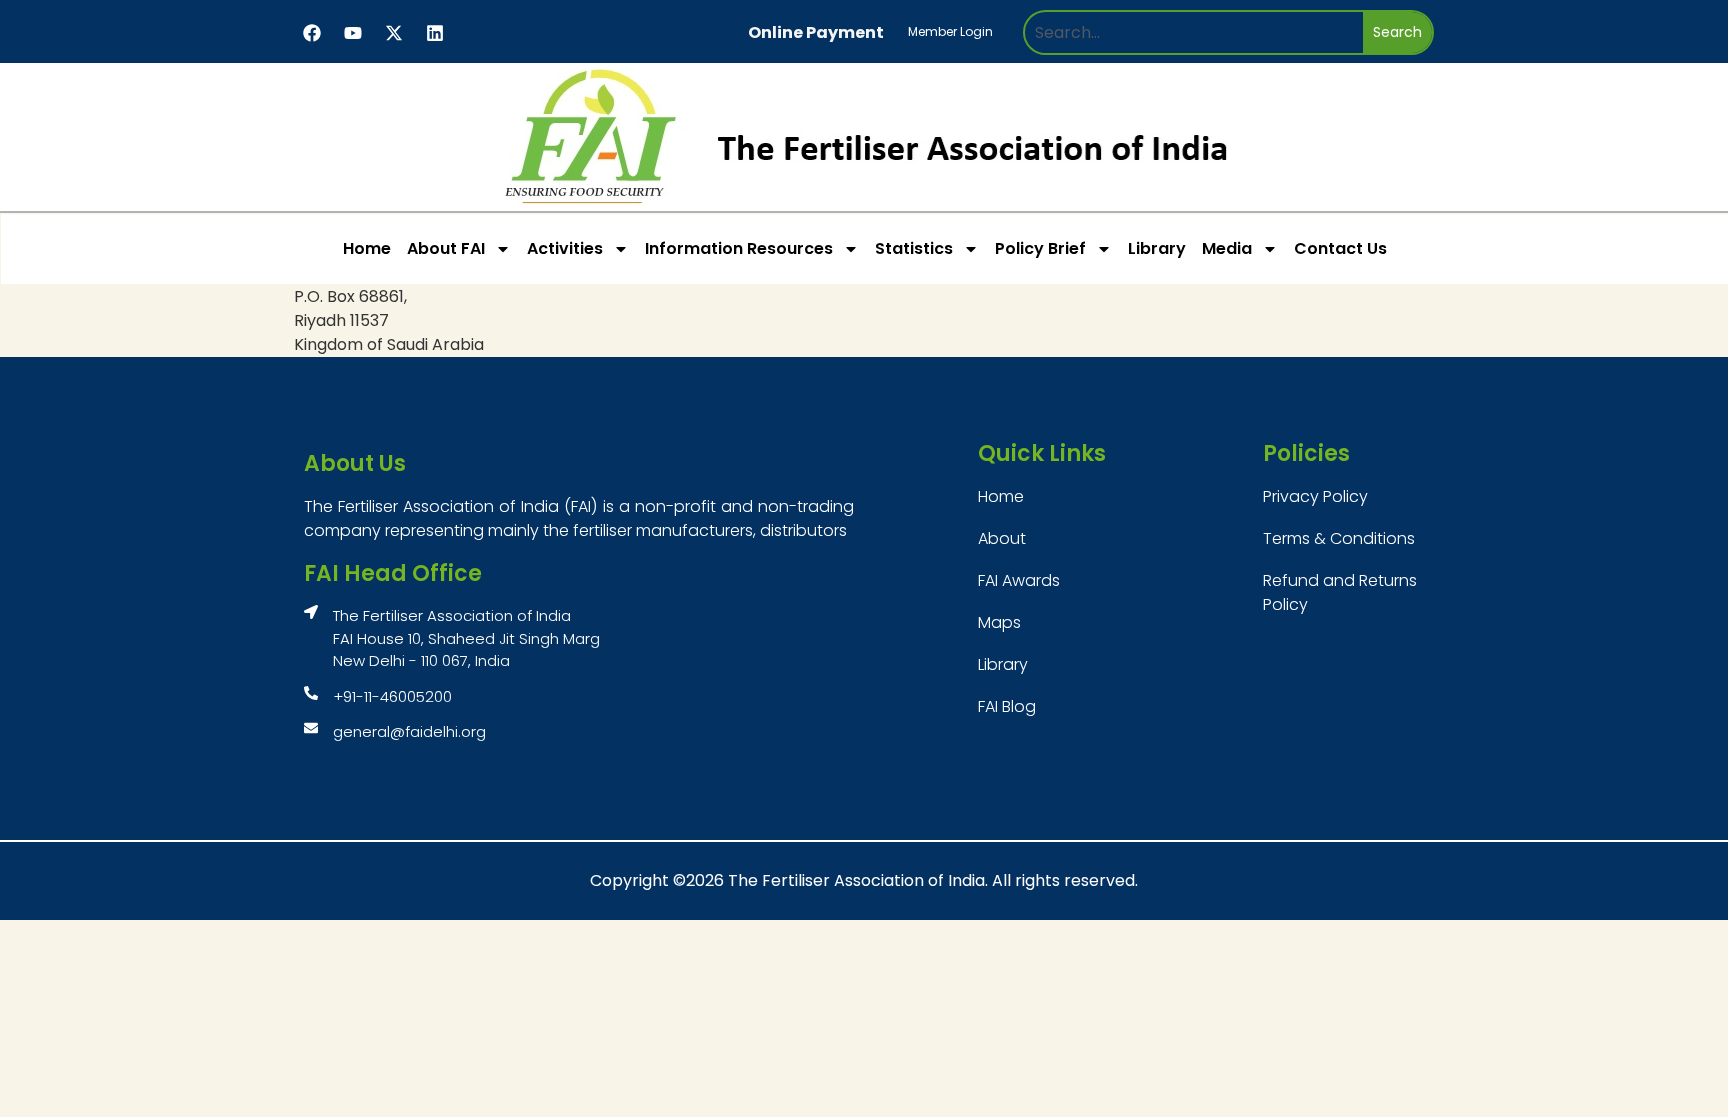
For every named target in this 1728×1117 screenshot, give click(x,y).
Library (1157, 248)
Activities (565, 248)
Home (367, 248)
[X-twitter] (394, 33)
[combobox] (1194, 32)
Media (1227, 248)
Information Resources (739, 248)
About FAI (446, 248)
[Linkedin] (435, 33)
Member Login (950, 31)
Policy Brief (1040, 248)
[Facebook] (312, 33)
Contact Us (1340, 248)
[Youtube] (353, 33)
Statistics (914, 248)
